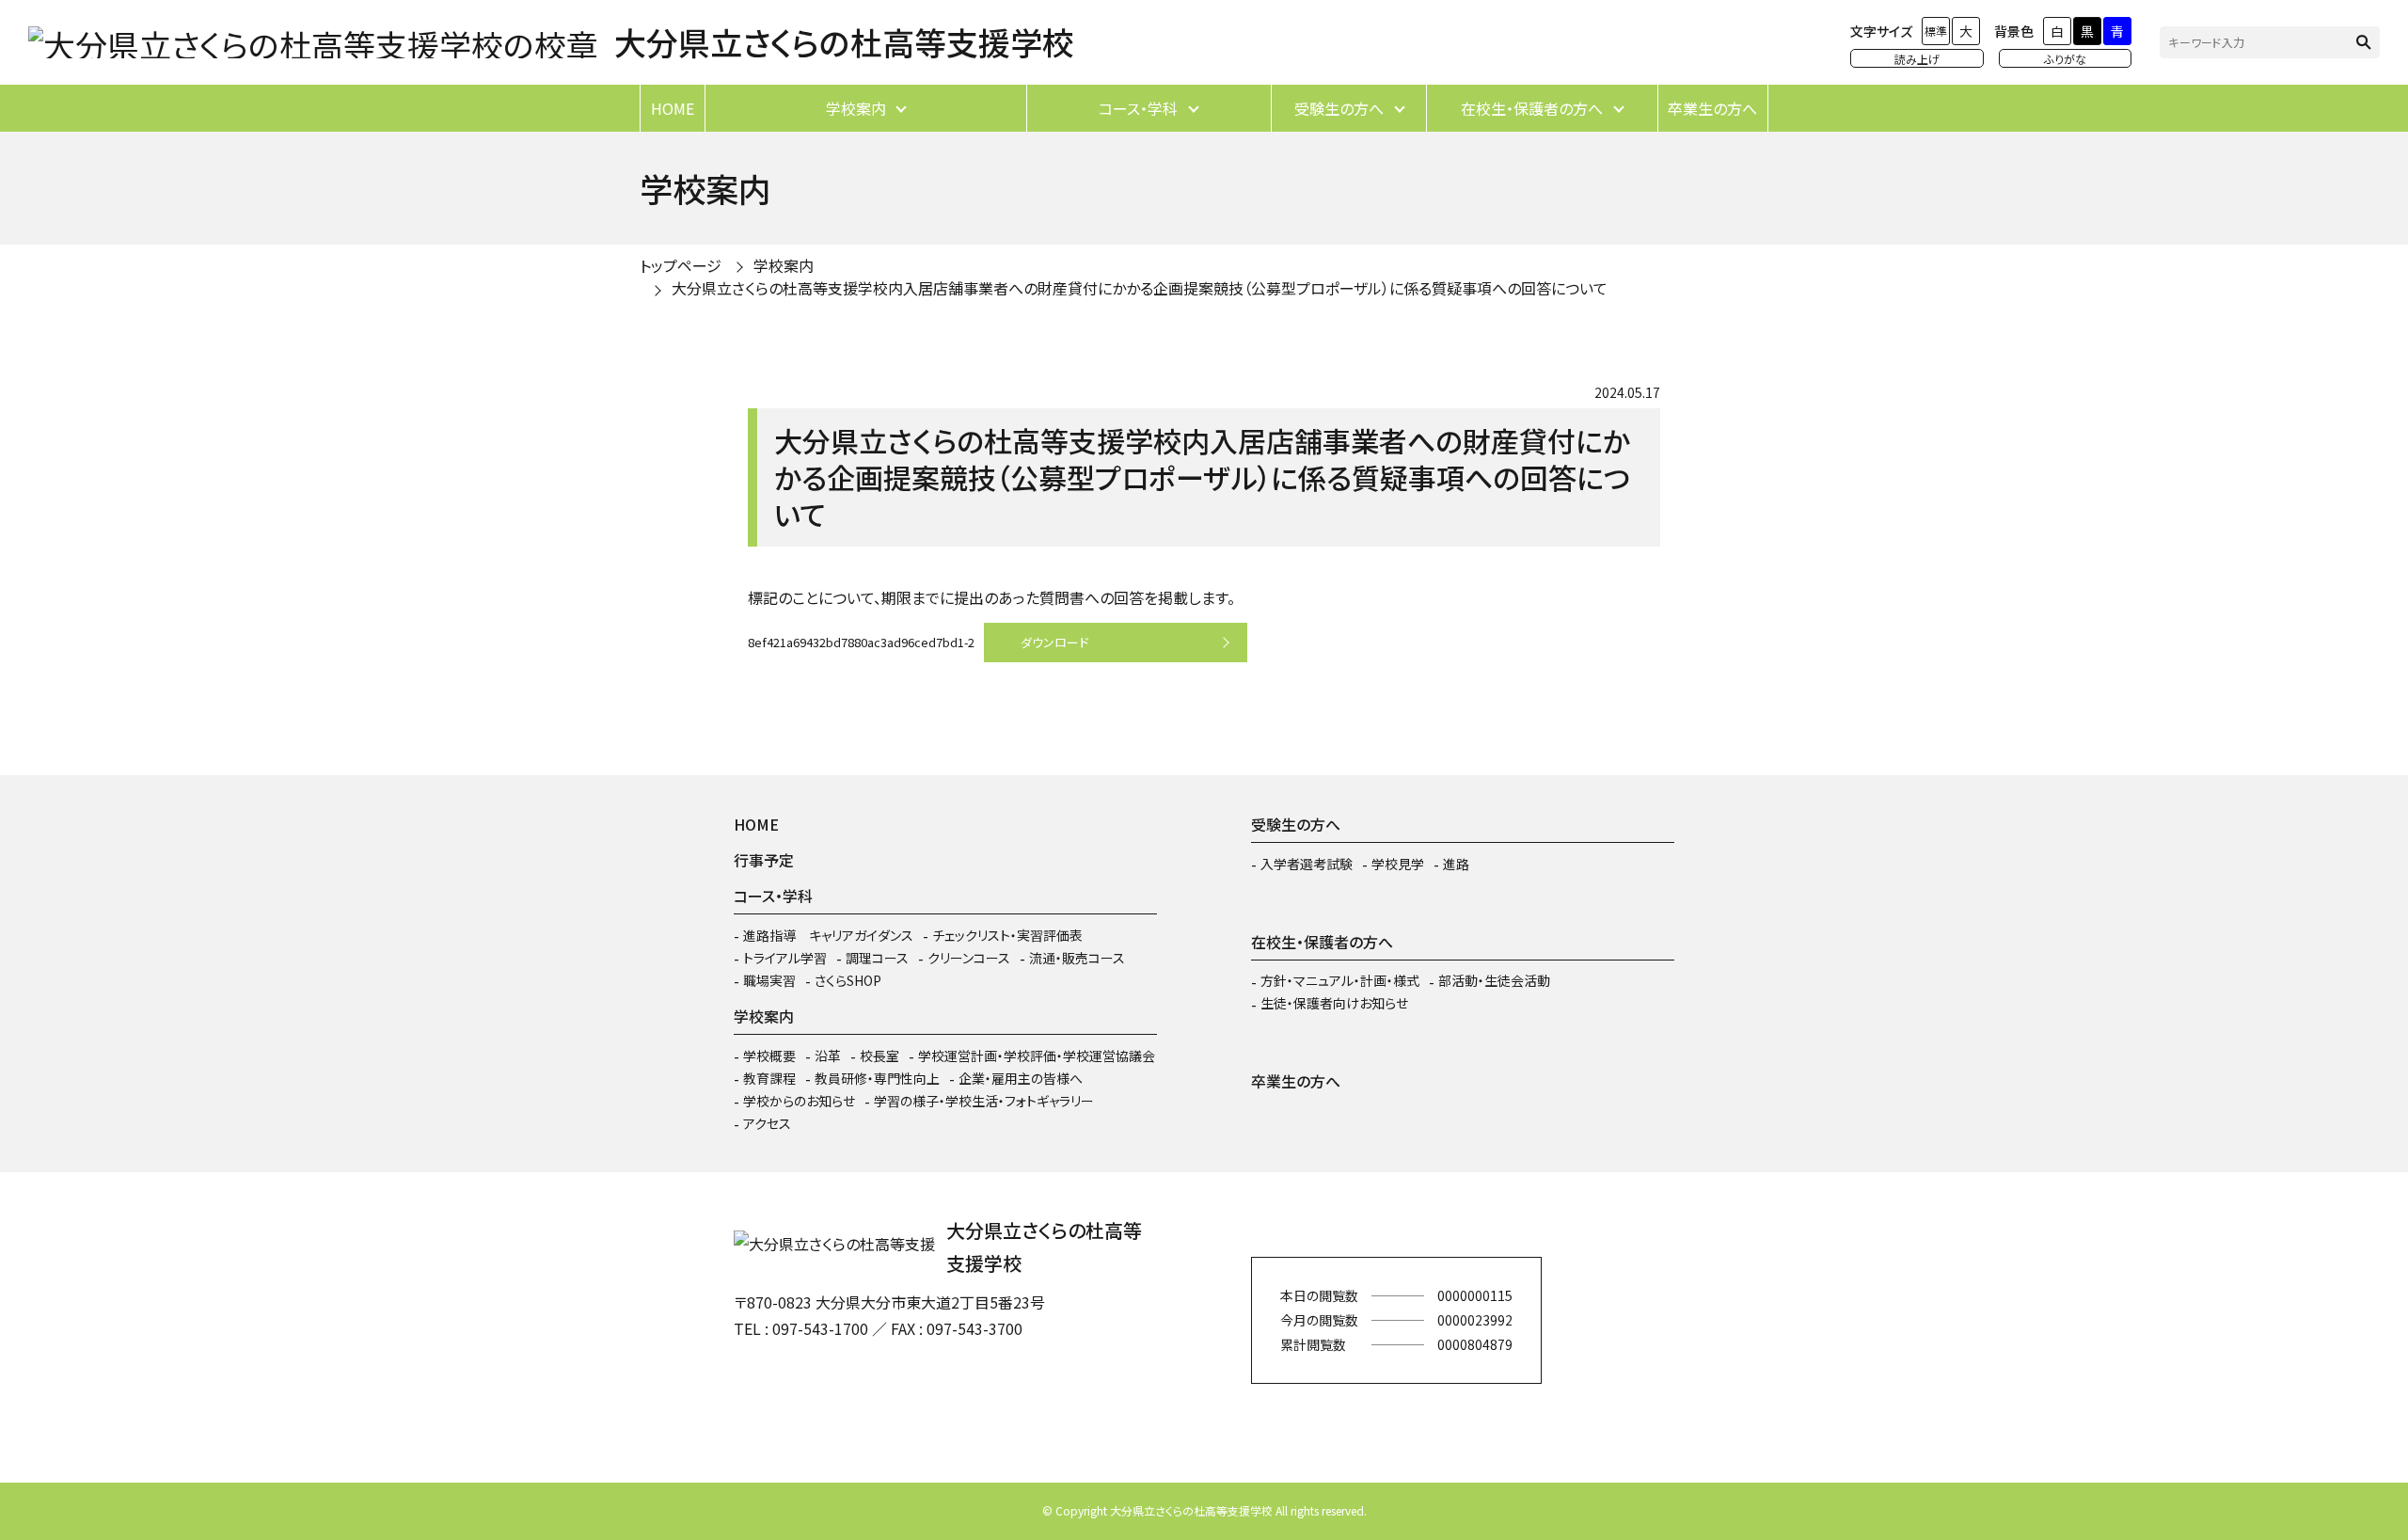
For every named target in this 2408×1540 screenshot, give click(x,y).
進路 (1456, 864)
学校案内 (856, 108)
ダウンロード (1054, 642)
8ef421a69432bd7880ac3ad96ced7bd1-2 (861, 642)
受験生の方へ (1339, 108)
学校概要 (769, 1056)
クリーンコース (969, 958)
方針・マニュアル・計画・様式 (1340, 980)
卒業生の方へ (1712, 108)
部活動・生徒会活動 (1494, 980)
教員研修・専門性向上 (877, 1078)
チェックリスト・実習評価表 (1007, 935)
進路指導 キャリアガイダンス (828, 935)
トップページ (681, 265)
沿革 (828, 1056)
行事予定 (764, 860)
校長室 (879, 1056)
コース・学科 (1138, 108)
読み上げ (1917, 59)
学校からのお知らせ (799, 1101)
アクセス (767, 1123)
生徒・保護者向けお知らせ (1334, 1003)
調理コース (877, 958)
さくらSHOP (848, 980)
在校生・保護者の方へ (1532, 108)
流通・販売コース (1077, 958)
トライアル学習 (785, 958)
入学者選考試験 (1307, 864)
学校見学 (1398, 864)
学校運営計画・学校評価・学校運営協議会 (1037, 1056)
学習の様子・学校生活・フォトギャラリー (984, 1101)
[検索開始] (2364, 42)
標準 (1936, 31)
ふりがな (2065, 59)
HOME (673, 108)
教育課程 (769, 1078)
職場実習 (769, 980)
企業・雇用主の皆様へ (1021, 1078)
